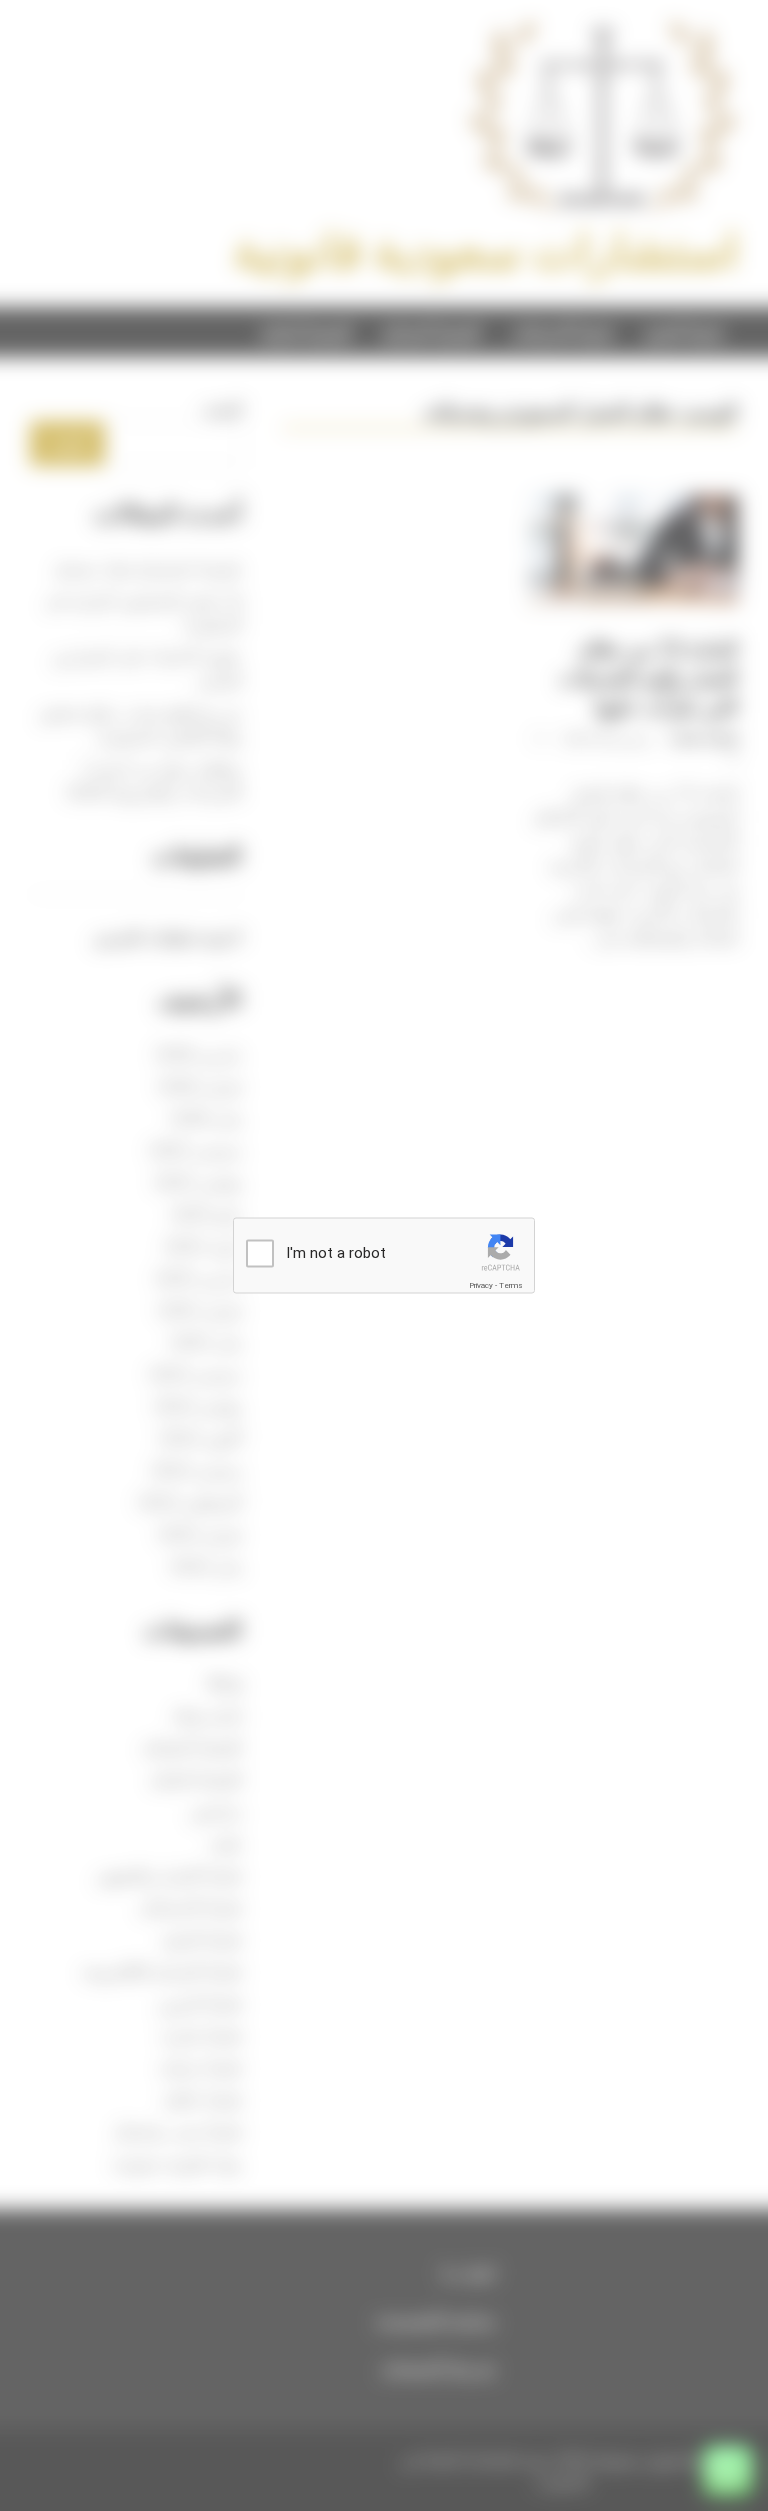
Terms (511, 1285)
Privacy (481, 1285)
